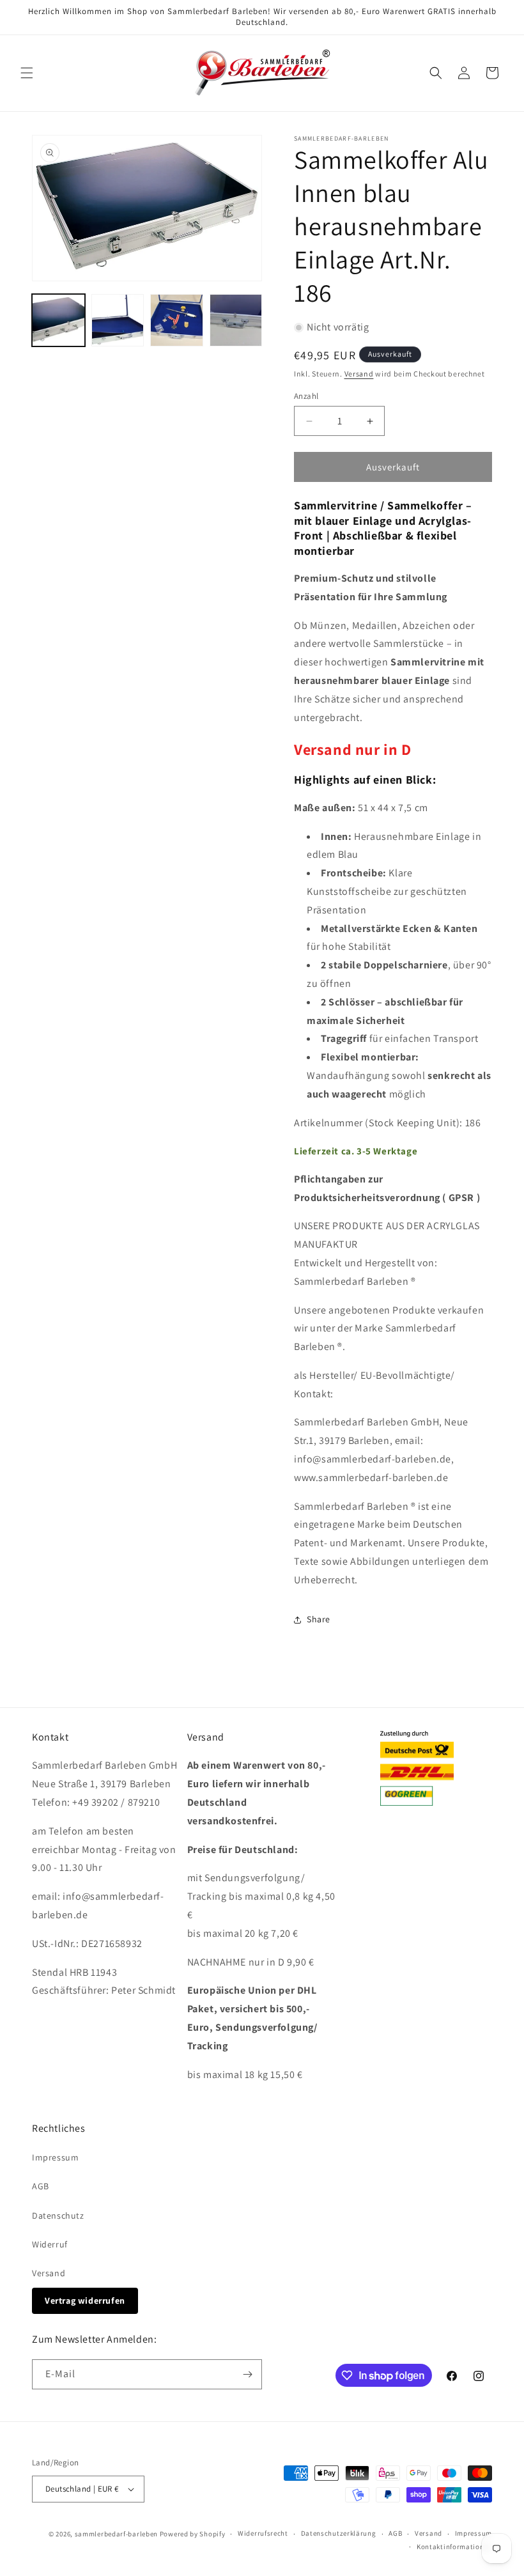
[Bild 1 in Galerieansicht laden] (58, 321)
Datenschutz (58, 2215)
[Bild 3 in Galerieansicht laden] (177, 321)
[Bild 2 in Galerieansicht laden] (118, 321)
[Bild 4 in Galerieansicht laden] (236, 321)
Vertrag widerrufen (85, 2301)
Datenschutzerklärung (339, 2533)
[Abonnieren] (247, 2374)
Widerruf (50, 2244)
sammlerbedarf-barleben (116, 2534)
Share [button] (319, 1619)
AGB (41, 2186)
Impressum (55, 2157)
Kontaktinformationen (454, 2547)
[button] (27, 73)
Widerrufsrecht (263, 2533)
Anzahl (306, 396)
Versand (359, 374)
